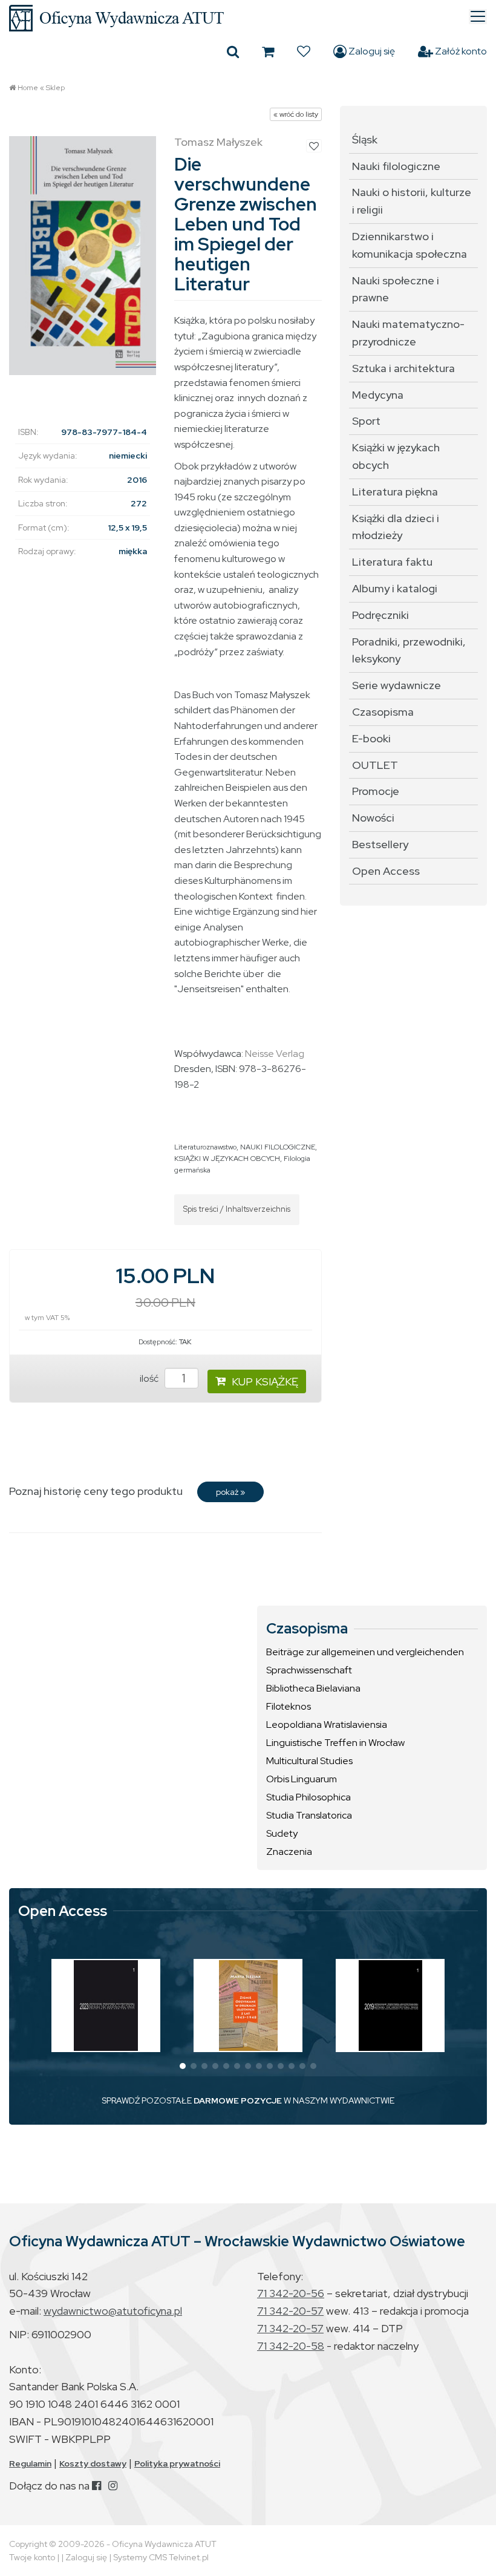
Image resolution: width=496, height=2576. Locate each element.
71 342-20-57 (290, 2311)
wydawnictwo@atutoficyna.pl (113, 2311)
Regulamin (30, 2463)
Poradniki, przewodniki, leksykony (409, 650)
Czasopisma (383, 712)
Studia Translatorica (309, 1815)
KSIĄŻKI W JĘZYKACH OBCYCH (227, 1159)
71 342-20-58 (291, 2346)
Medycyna (378, 395)
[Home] (248, 18)
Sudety (282, 1833)
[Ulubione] (304, 51)
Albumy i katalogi (395, 588)
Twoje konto (32, 2557)
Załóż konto (460, 51)
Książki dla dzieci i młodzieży (396, 527)
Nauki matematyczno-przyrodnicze (408, 333)
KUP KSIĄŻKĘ (265, 1381)
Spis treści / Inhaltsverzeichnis (237, 1209)
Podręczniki (380, 615)
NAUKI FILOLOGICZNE (278, 1147)
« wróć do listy (296, 114)
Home (28, 88)
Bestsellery (380, 844)
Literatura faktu (392, 562)
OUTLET (375, 765)
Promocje (376, 791)
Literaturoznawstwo (205, 1147)
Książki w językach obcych (396, 456)
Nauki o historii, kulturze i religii (412, 201)
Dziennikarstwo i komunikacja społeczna (410, 245)
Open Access (386, 871)
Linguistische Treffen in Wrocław (335, 1743)
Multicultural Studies (309, 1761)
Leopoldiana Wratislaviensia (327, 1724)
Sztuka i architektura (403, 368)
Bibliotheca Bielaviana (313, 1688)
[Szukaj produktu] (233, 51)
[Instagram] (113, 2486)
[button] (183, 2066)
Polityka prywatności (177, 2463)
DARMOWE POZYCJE (238, 2100)
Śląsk (365, 139)
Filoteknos (289, 1706)
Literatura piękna (395, 492)
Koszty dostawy (93, 2463)
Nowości (373, 818)
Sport (366, 421)
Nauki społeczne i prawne (396, 289)
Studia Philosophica (308, 1797)
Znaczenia (289, 1852)
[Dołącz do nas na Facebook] (96, 2486)
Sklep (55, 88)
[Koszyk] (268, 51)
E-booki (371, 738)
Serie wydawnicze (396, 685)
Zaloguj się (371, 51)
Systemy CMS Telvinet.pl (161, 2557)
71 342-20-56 (291, 2293)
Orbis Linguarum (302, 1779)
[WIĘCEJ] (106, 2006)
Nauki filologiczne (396, 166)
